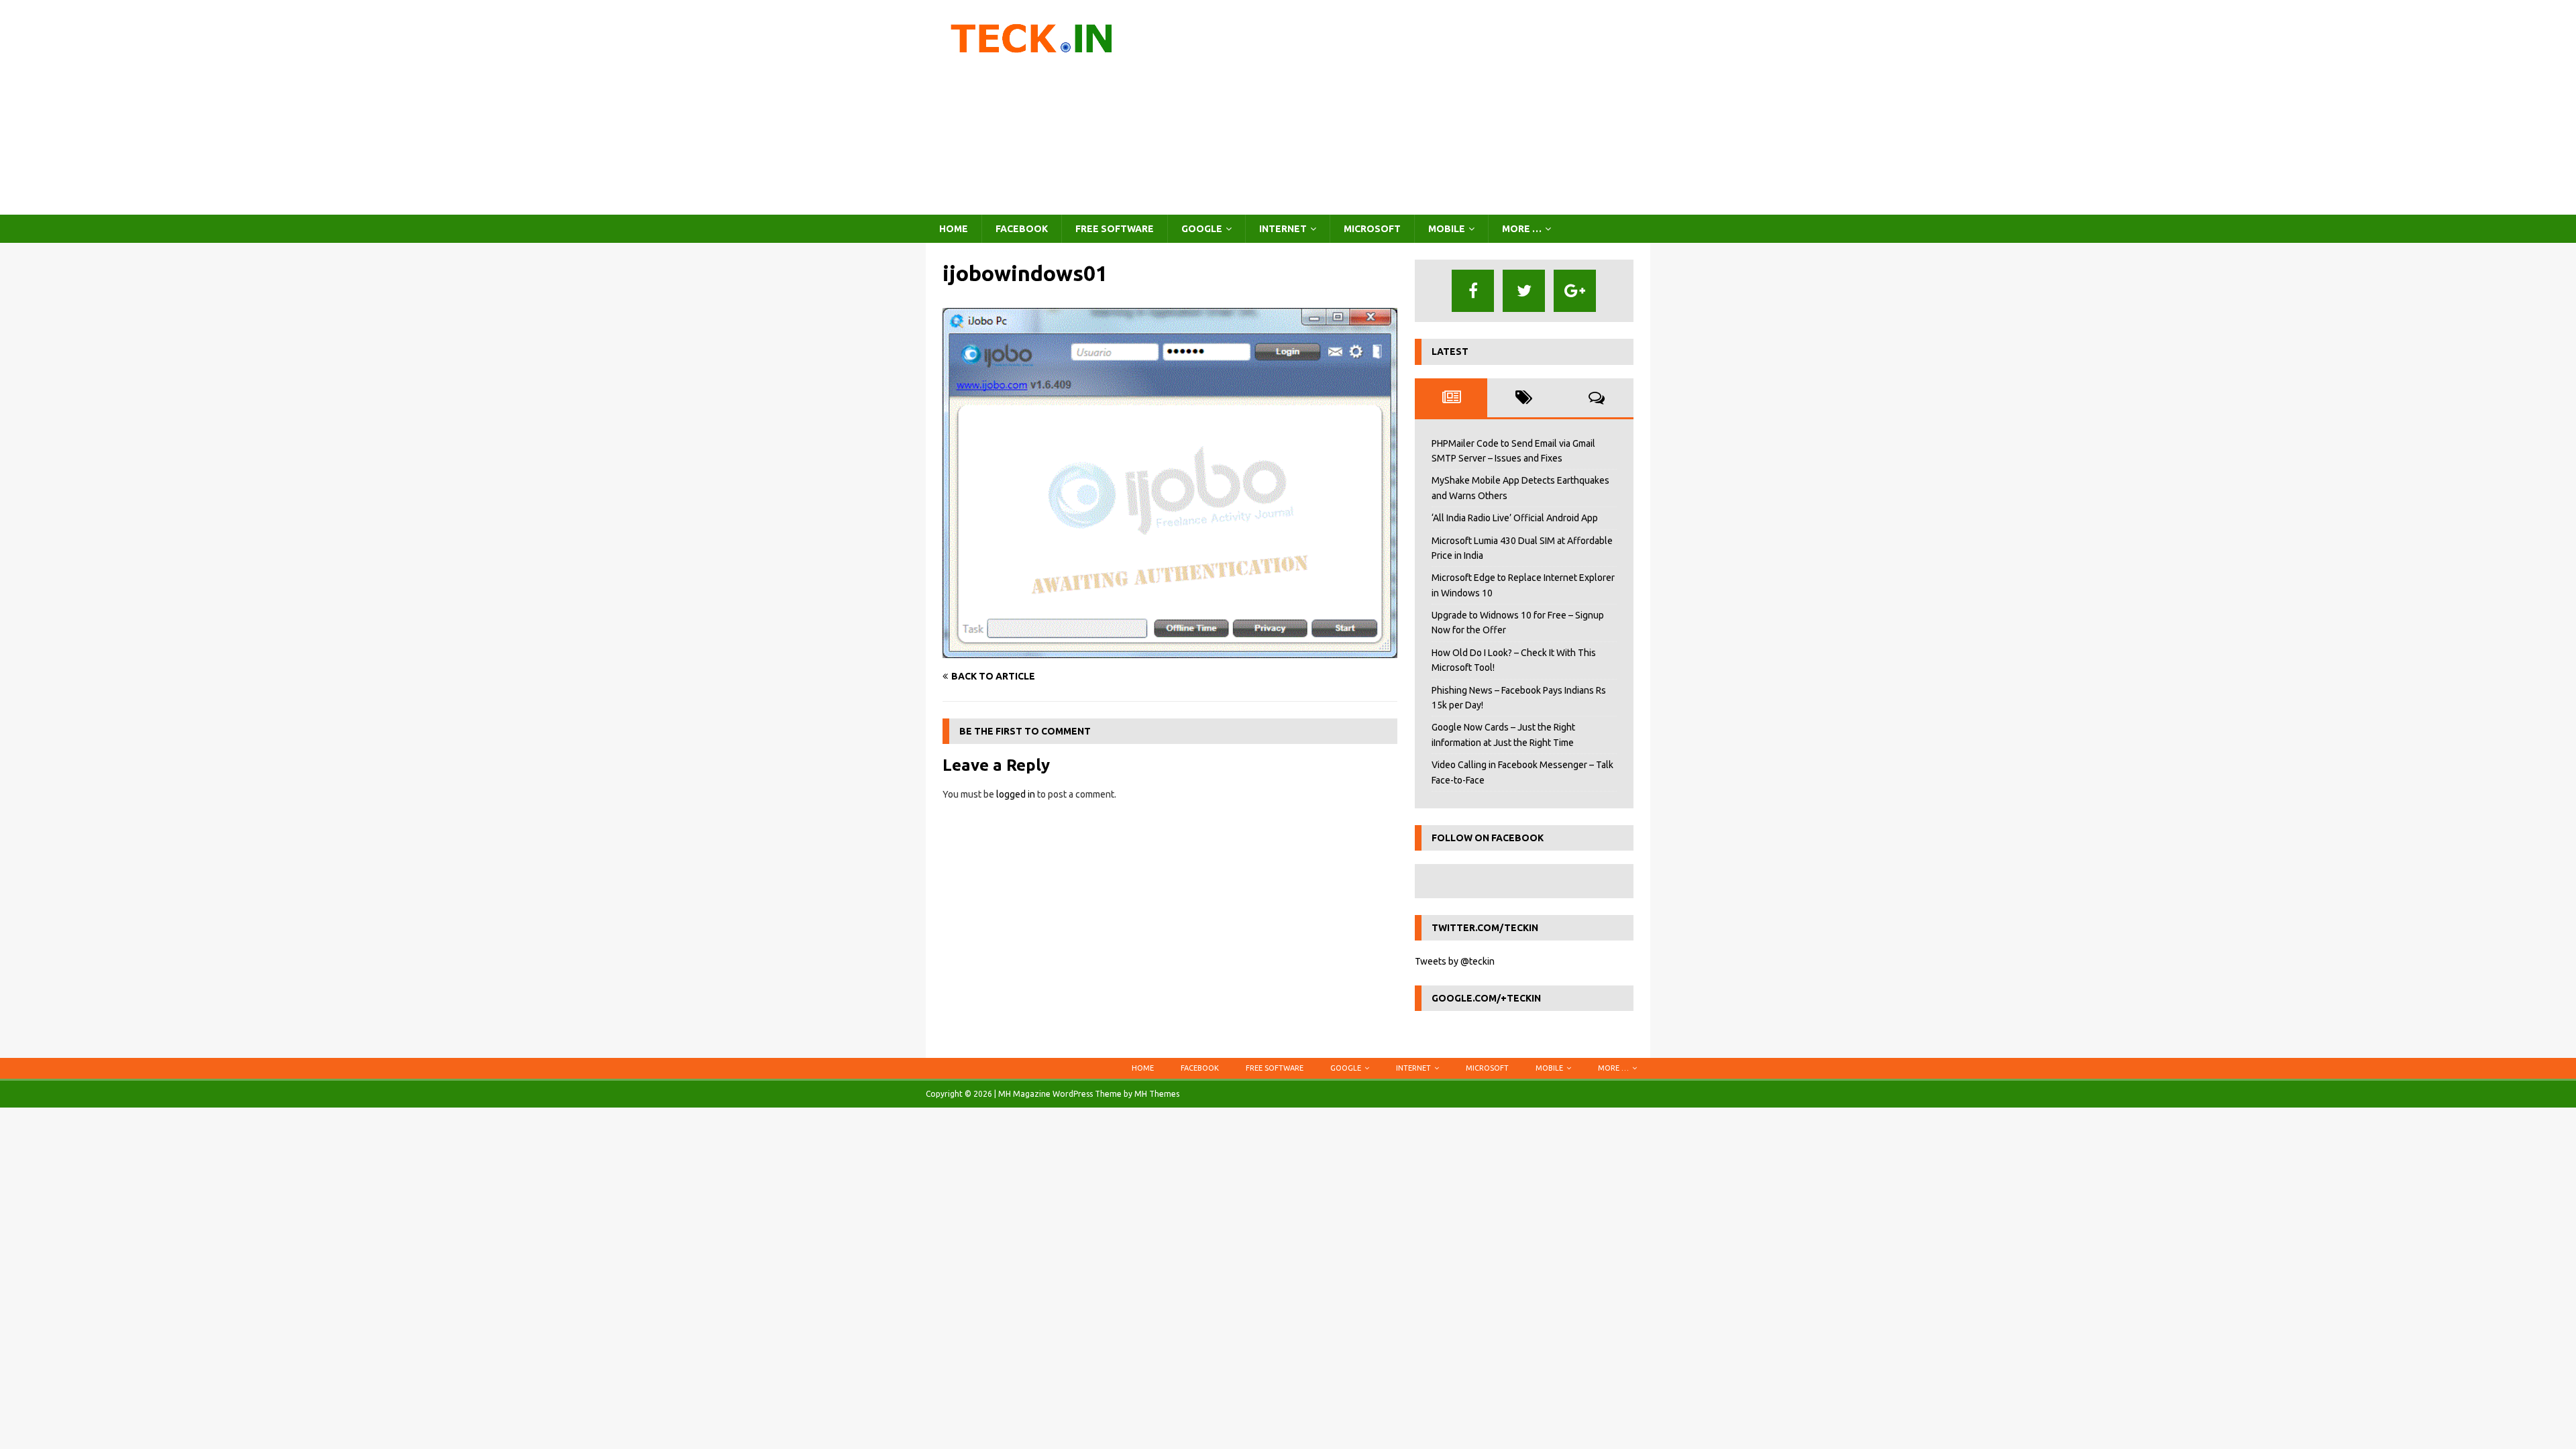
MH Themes (1157, 1094)
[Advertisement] (1405, 107)
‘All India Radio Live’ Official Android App (1515, 518)
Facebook (1022, 229)
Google (1202, 229)
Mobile (1447, 229)
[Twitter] (1524, 291)
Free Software (1115, 229)
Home (954, 229)
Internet (1283, 229)
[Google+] (1575, 291)
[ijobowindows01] (1170, 650)
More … (1522, 229)
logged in (1016, 794)
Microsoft (1372, 229)
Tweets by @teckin (1455, 961)
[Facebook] (1473, 291)
